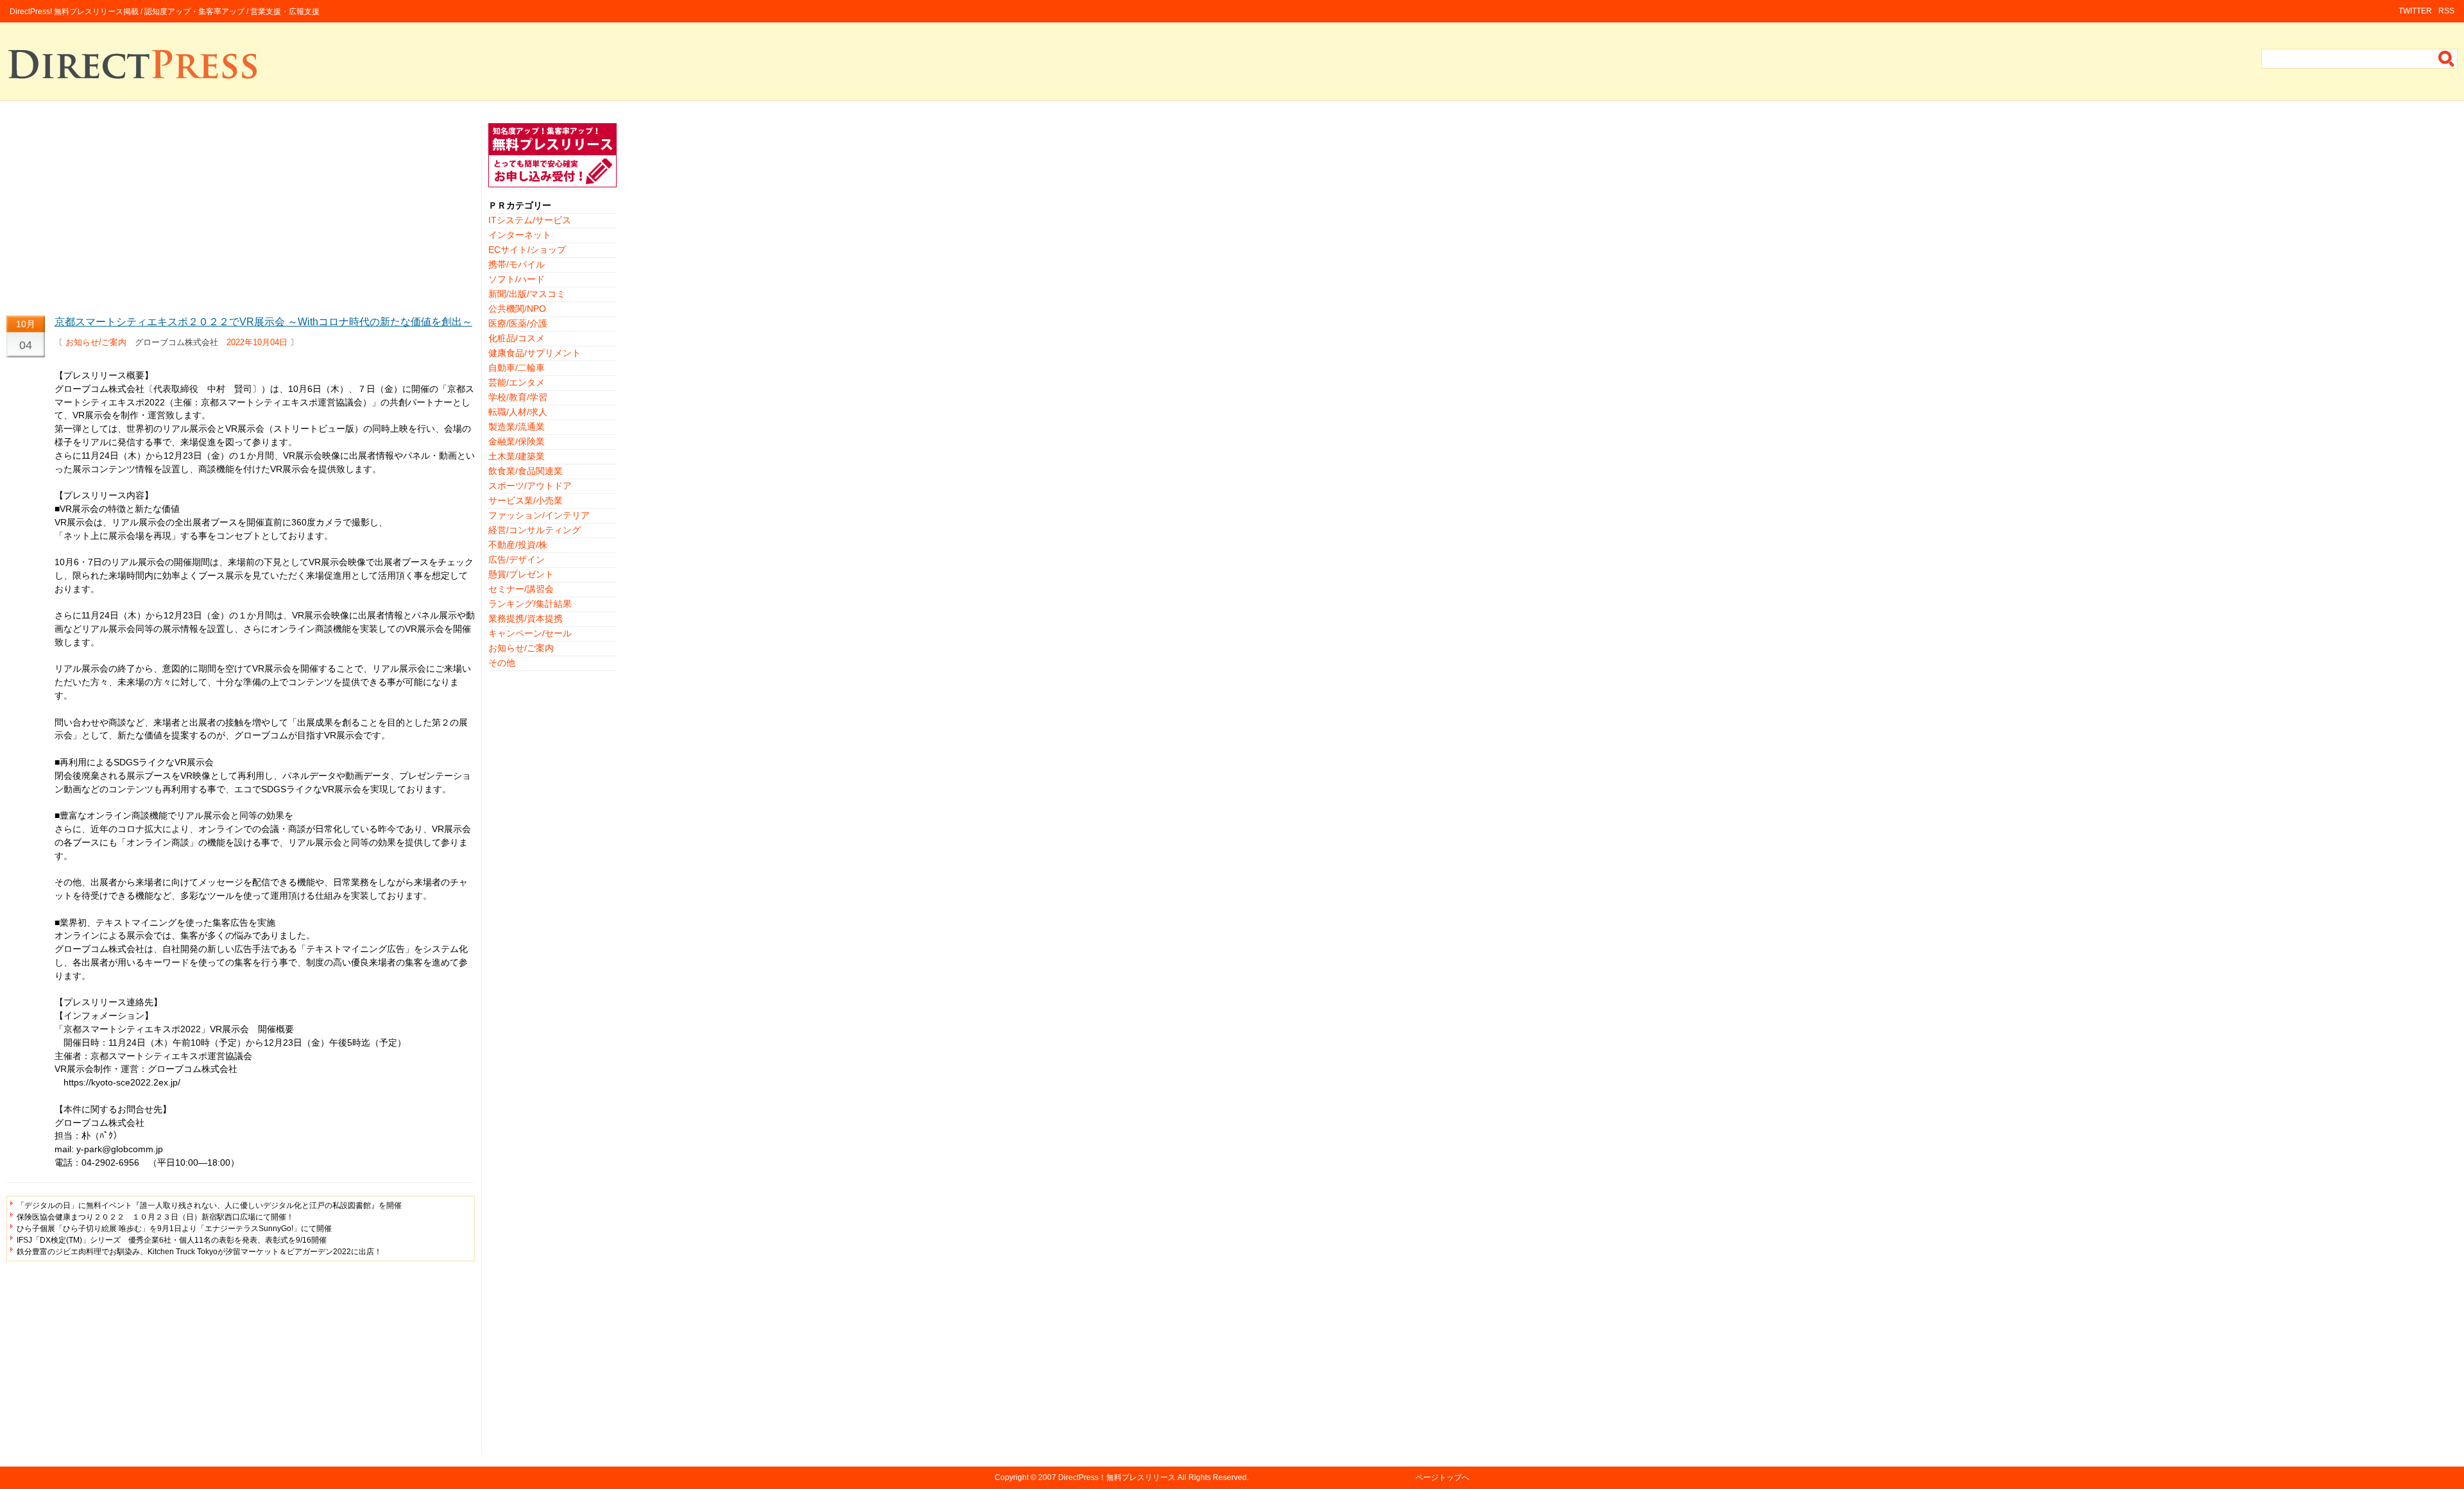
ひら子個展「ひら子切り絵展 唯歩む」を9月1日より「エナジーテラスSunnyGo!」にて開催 (174, 1229)
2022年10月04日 (257, 342)
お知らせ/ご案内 (96, 342)
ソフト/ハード (517, 279)
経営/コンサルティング (535, 530)
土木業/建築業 (517, 456)
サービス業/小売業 (526, 500)
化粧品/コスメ (517, 338)
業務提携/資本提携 (526, 618)
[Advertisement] (241, 213)
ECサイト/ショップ (527, 250)
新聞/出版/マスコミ (527, 294)
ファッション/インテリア (539, 515)
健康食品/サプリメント (535, 353)
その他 (502, 663)
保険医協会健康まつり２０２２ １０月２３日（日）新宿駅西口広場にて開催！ (155, 1217)
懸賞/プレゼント (521, 574)
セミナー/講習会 (521, 589)
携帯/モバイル (517, 264)
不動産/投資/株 (518, 545)
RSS (2446, 11)
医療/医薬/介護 (518, 323)
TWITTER (2415, 11)
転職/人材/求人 (518, 412)
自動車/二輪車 (517, 368)
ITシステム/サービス (530, 220)
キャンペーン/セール (530, 633)
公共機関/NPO (517, 309)
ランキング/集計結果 (530, 604)
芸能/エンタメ (517, 382)
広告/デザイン (517, 559)
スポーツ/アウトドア (530, 486)
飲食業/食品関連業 (526, 471)
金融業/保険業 (517, 441)
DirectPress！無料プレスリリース (1117, 1477)
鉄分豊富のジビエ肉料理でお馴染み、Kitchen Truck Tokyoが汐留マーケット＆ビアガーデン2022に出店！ (199, 1252)
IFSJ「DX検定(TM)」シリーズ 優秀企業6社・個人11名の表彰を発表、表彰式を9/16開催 (172, 1240)
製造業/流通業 (517, 427)
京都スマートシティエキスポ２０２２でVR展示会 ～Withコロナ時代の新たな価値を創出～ (263, 322)
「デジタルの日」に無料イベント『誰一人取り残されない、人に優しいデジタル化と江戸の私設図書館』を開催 (209, 1205)
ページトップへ (1442, 1477)
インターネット (520, 235)
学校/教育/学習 (518, 397)
